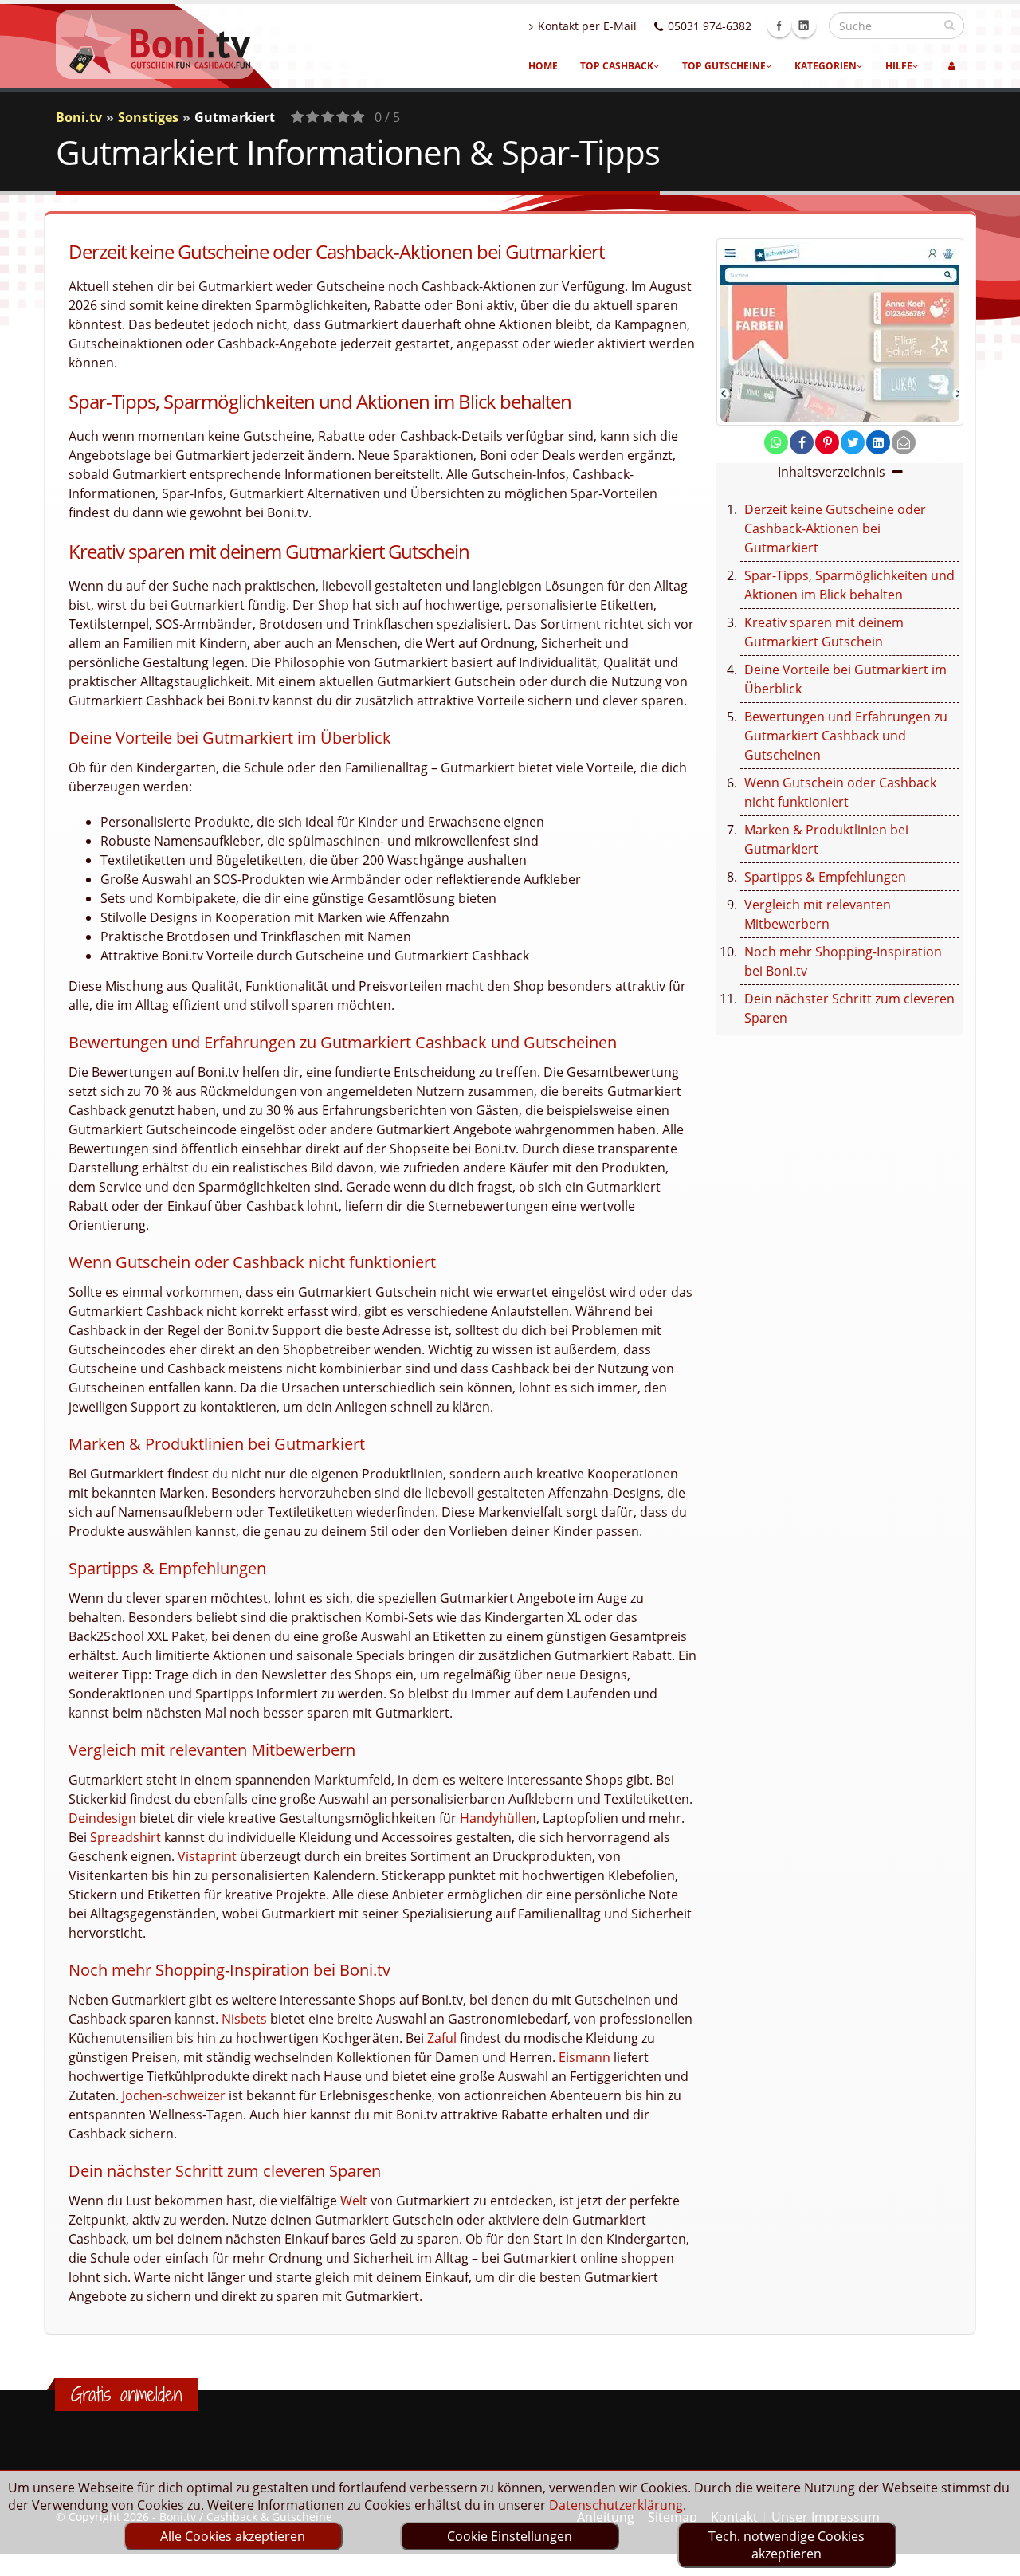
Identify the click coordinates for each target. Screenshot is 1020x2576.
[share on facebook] (802, 442)
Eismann (585, 2057)
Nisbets (244, 2019)
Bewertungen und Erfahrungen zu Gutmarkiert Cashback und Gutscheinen (846, 736)
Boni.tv (79, 117)
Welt (354, 2201)
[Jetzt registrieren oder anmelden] (952, 66)
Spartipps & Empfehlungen (825, 877)
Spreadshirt (126, 1837)
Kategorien (826, 66)
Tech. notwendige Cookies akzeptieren (787, 2545)
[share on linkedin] (878, 442)
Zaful (442, 2038)
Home (543, 66)
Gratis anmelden (126, 2394)
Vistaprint (207, 1856)
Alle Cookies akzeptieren (233, 2536)
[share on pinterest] (827, 442)
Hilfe (899, 66)
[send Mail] (904, 442)
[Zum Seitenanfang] (993, 2557)
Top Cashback (617, 66)
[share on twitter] (853, 442)
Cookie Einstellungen (510, 2536)
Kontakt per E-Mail (587, 26)
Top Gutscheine (724, 66)
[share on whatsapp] (776, 442)
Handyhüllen (498, 1818)
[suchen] (949, 25)
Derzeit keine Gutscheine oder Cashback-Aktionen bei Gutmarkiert (835, 528)
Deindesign (102, 1818)
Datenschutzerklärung (616, 2505)
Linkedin (804, 26)
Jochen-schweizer (174, 2095)
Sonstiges (148, 117)
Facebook (779, 26)
